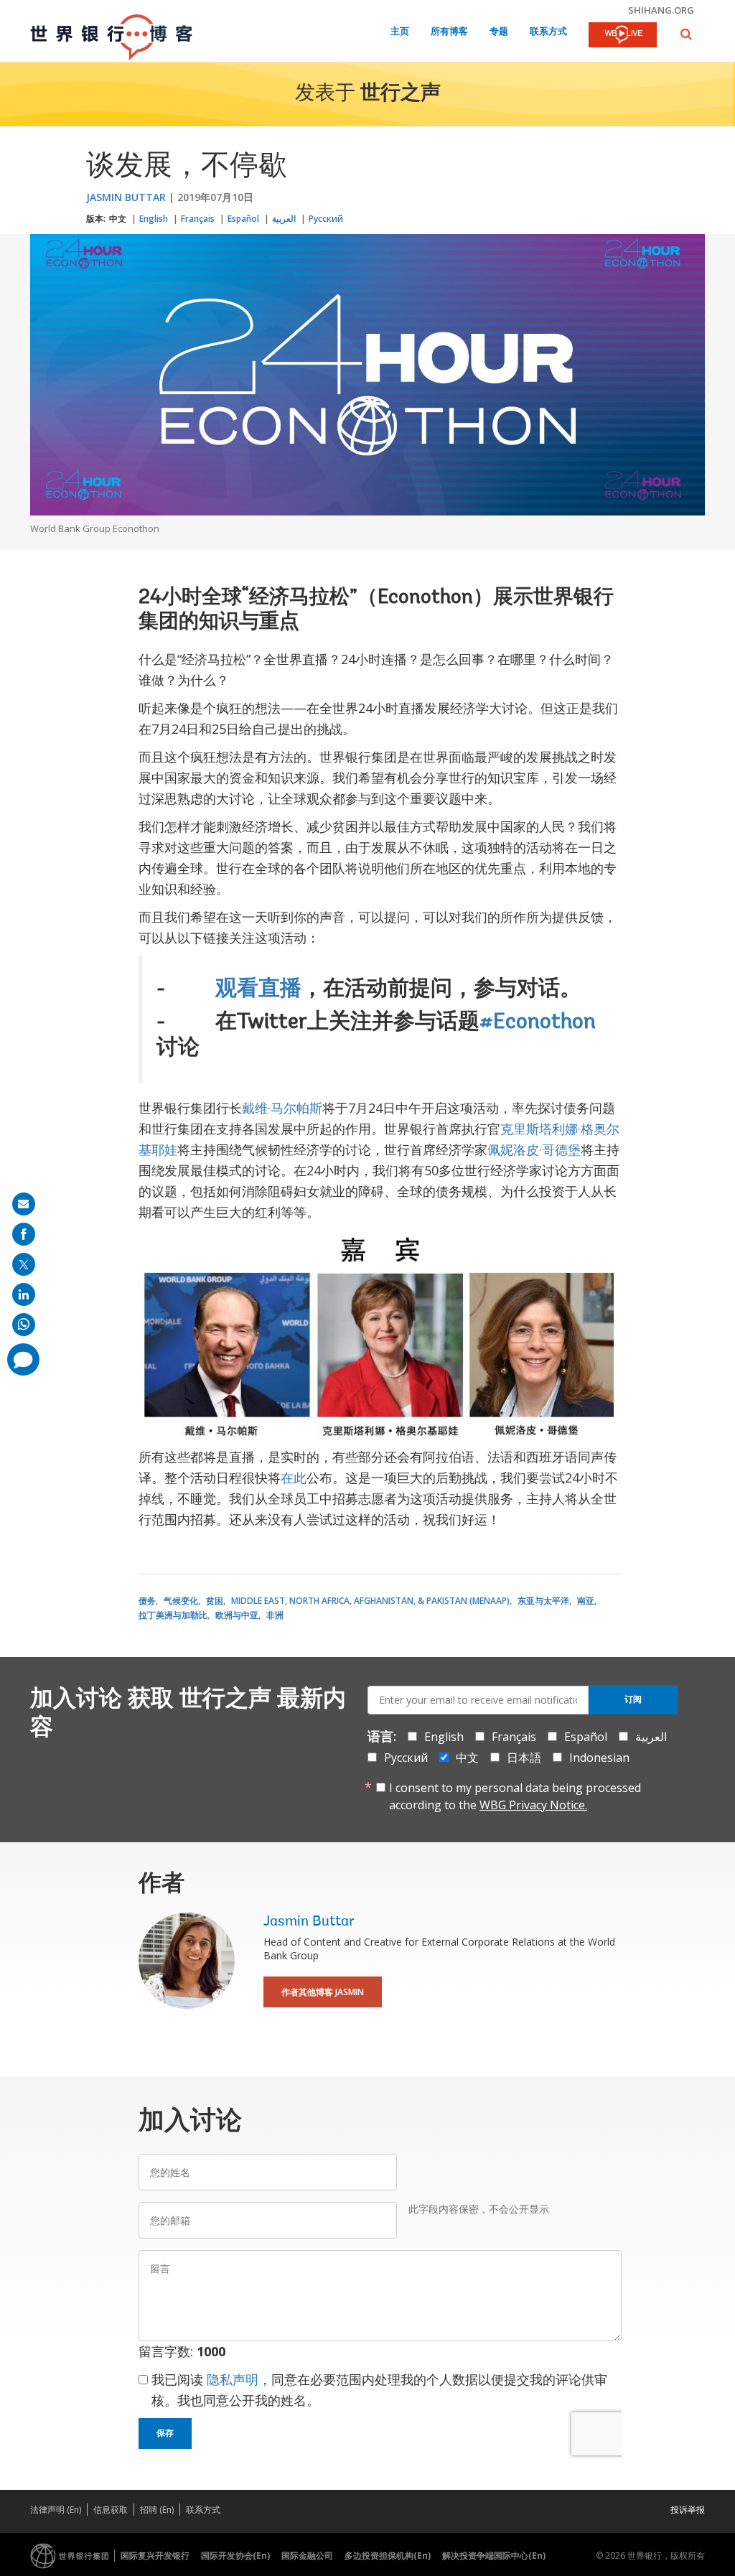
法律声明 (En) (56, 2510)
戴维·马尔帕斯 (282, 1108)
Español (243, 219)
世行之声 (401, 94)
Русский (326, 219)
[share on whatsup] (24, 1325)
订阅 (633, 1699)
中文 (118, 219)
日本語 (524, 1758)
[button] (686, 34)
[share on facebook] (24, 1234)
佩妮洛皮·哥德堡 (534, 1149)
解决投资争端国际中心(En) (494, 2556)
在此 (294, 1478)
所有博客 (449, 32)
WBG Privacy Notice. (533, 1805)
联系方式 (548, 32)
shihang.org (661, 10)
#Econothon (538, 1023)
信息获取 (111, 2510)
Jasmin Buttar (126, 197)
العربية (284, 219)
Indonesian (599, 1758)
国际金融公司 (307, 2556)
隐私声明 (233, 2379)
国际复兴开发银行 (155, 2556)
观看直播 (258, 990)
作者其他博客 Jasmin (323, 1992)
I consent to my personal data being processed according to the (515, 1796)
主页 (400, 32)
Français (198, 219)
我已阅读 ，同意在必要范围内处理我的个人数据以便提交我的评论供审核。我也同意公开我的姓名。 (379, 2390)
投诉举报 (688, 2510)
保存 (165, 2433)
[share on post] (24, 1264)
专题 (499, 32)
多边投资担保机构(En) (388, 2556)
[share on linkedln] (24, 1294)
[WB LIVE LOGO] (623, 36)
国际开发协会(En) (235, 2556)
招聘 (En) (157, 2510)
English (154, 219)
